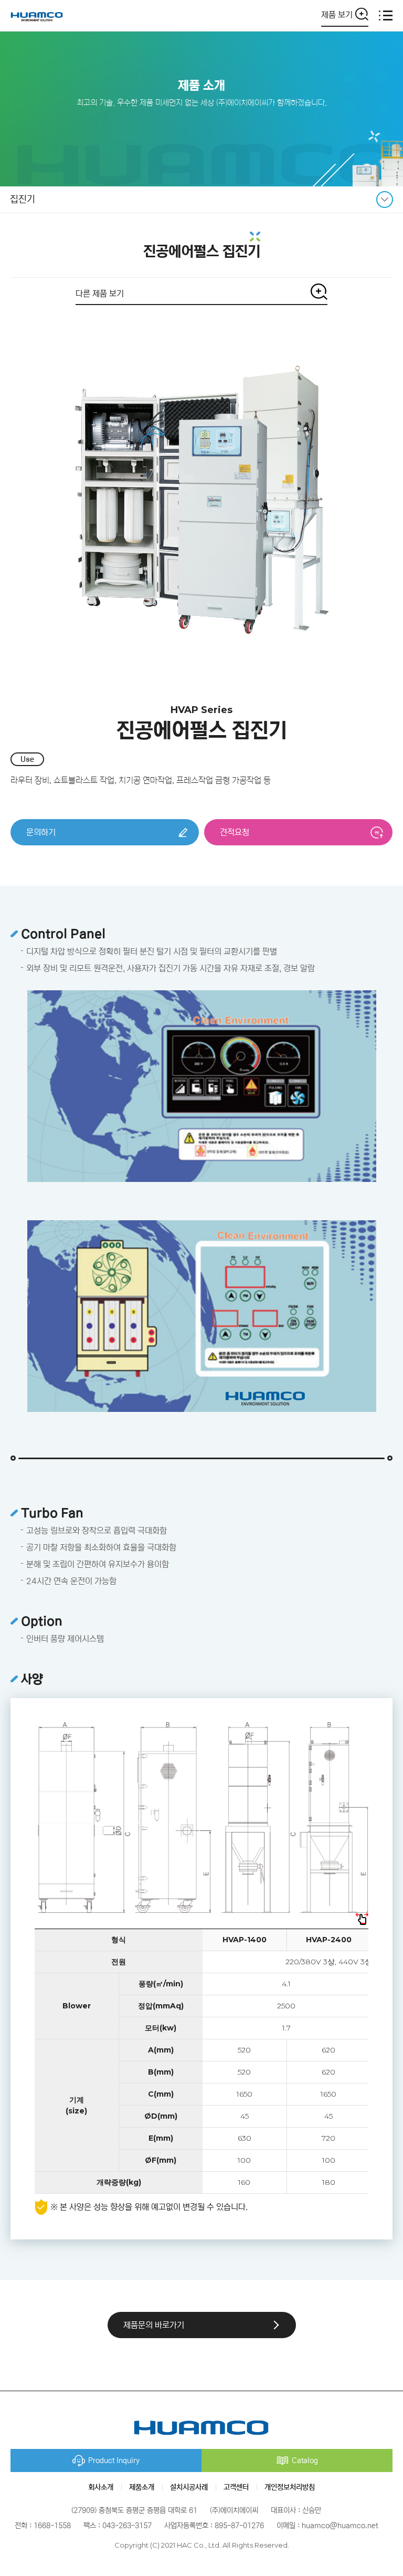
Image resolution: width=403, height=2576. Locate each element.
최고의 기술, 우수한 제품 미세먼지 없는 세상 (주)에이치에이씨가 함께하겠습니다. (202, 103)
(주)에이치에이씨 (37, 15)
